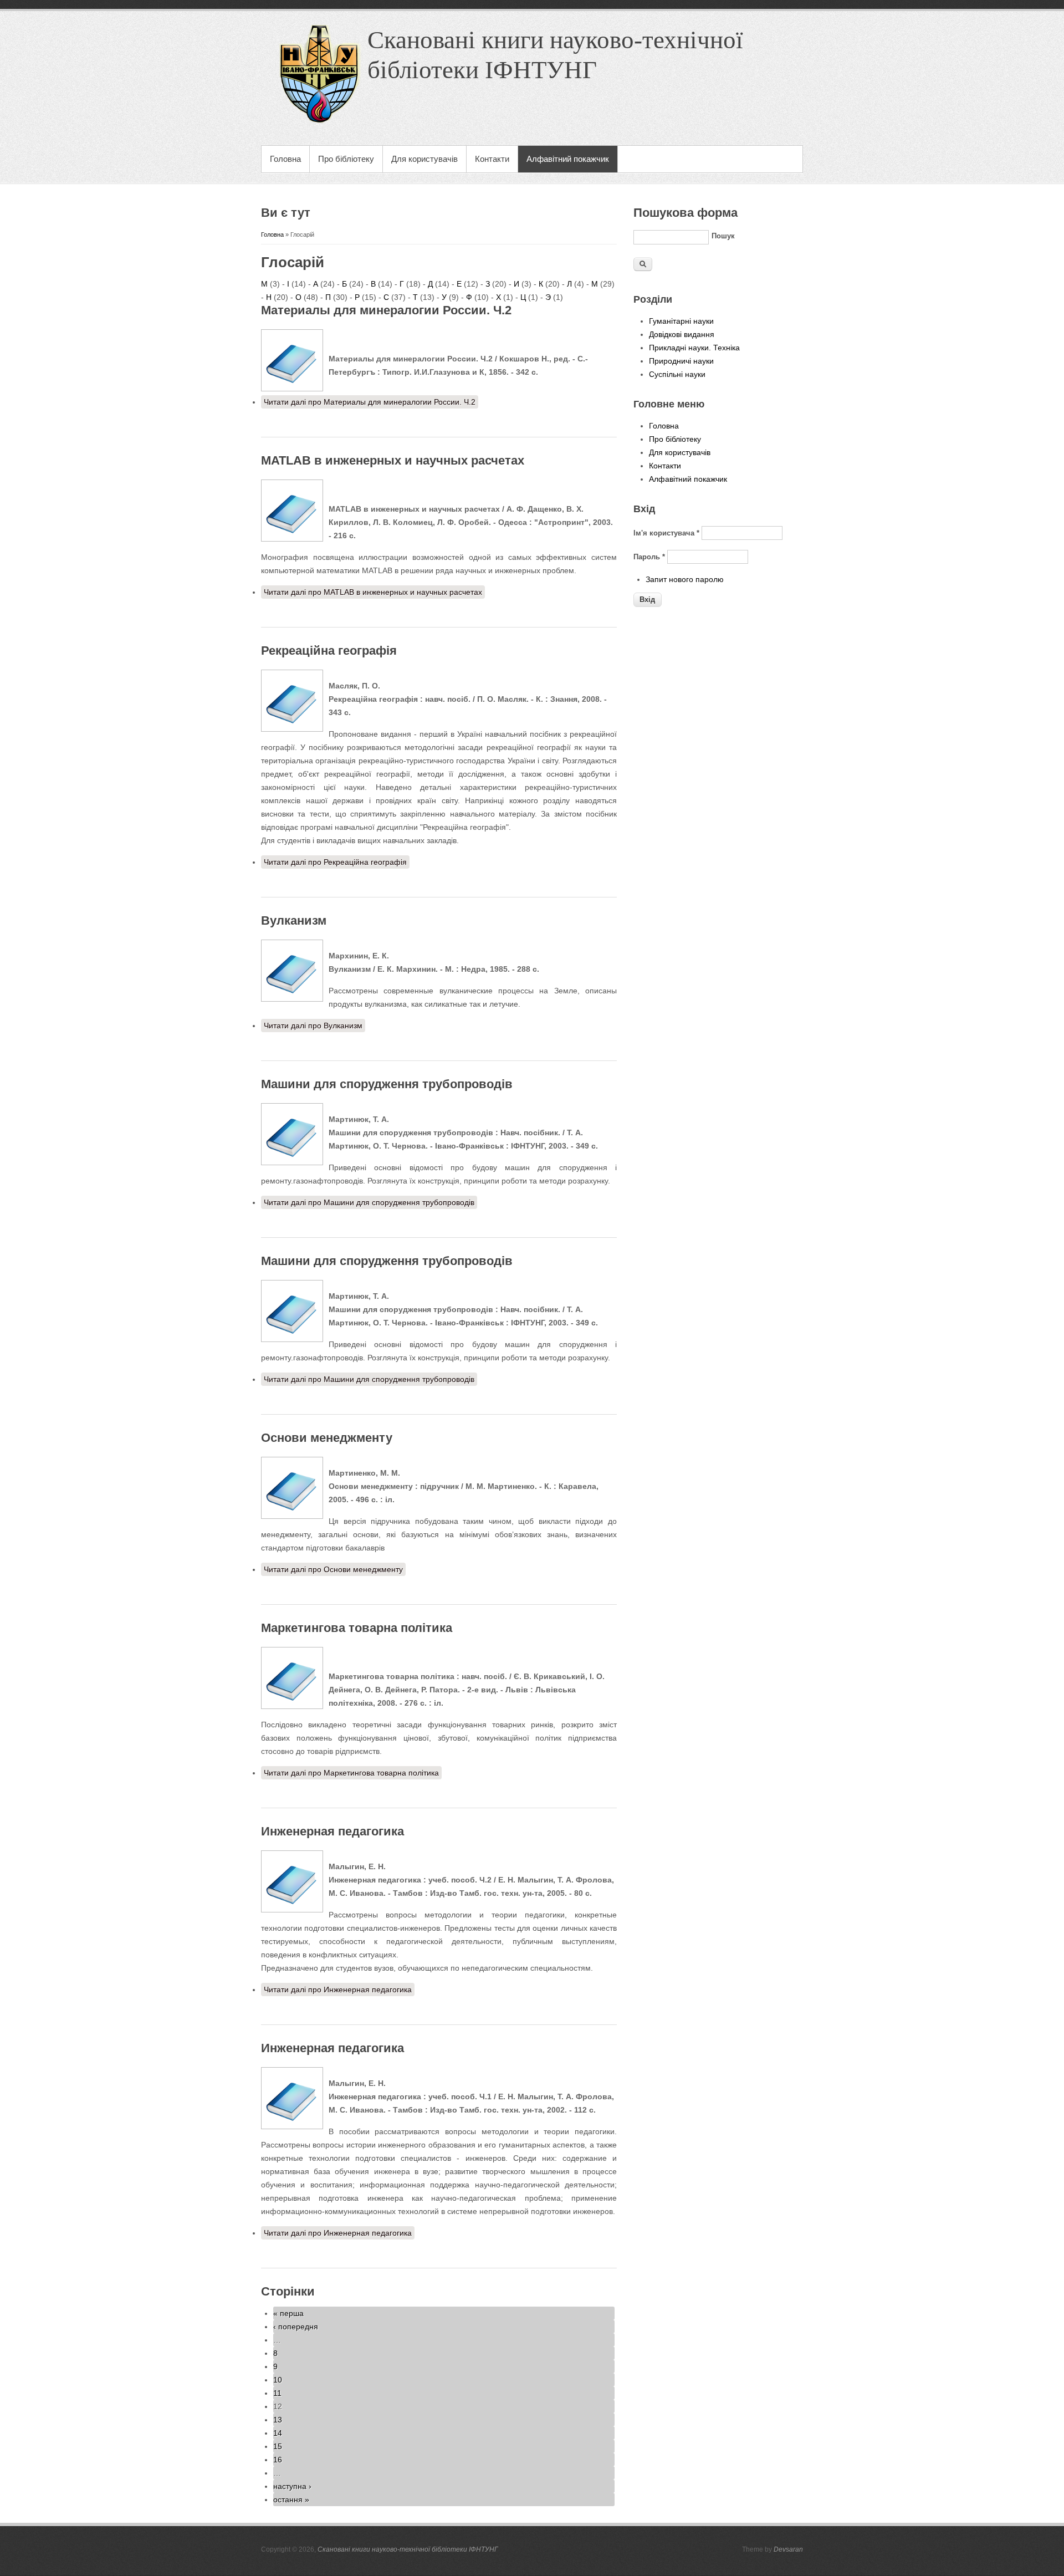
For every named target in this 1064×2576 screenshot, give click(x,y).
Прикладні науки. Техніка (694, 348)
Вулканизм (294, 920)
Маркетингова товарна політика (357, 1628)
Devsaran (788, 2549)
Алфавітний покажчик (568, 159)
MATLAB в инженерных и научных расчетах (393, 460)
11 (277, 2393)
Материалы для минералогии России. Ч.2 (386, 310)
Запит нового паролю (685, 579)
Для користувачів (424, 159)
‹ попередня (296, 2327)
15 (278, 2446)
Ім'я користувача (666, 533)
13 (278, 2420)
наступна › (292, 2486)
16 (278, 2460)
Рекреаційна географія (329, 651)
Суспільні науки (677, 374)
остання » (291, 2500)
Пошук (723, 236)
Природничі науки (681, 361)
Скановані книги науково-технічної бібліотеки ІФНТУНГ (408, 2549)
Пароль (649, 557)
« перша (288, 2313)
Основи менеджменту (327, 1438)
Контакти (492, 159)
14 (278, 2433)
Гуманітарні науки (681, 321)
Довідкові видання (682, 334)
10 (278, 2380)
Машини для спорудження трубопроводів (387, 1084)
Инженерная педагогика (332, 1831)
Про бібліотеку (346, 159)
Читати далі (370, 402)
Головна (285, 159)
